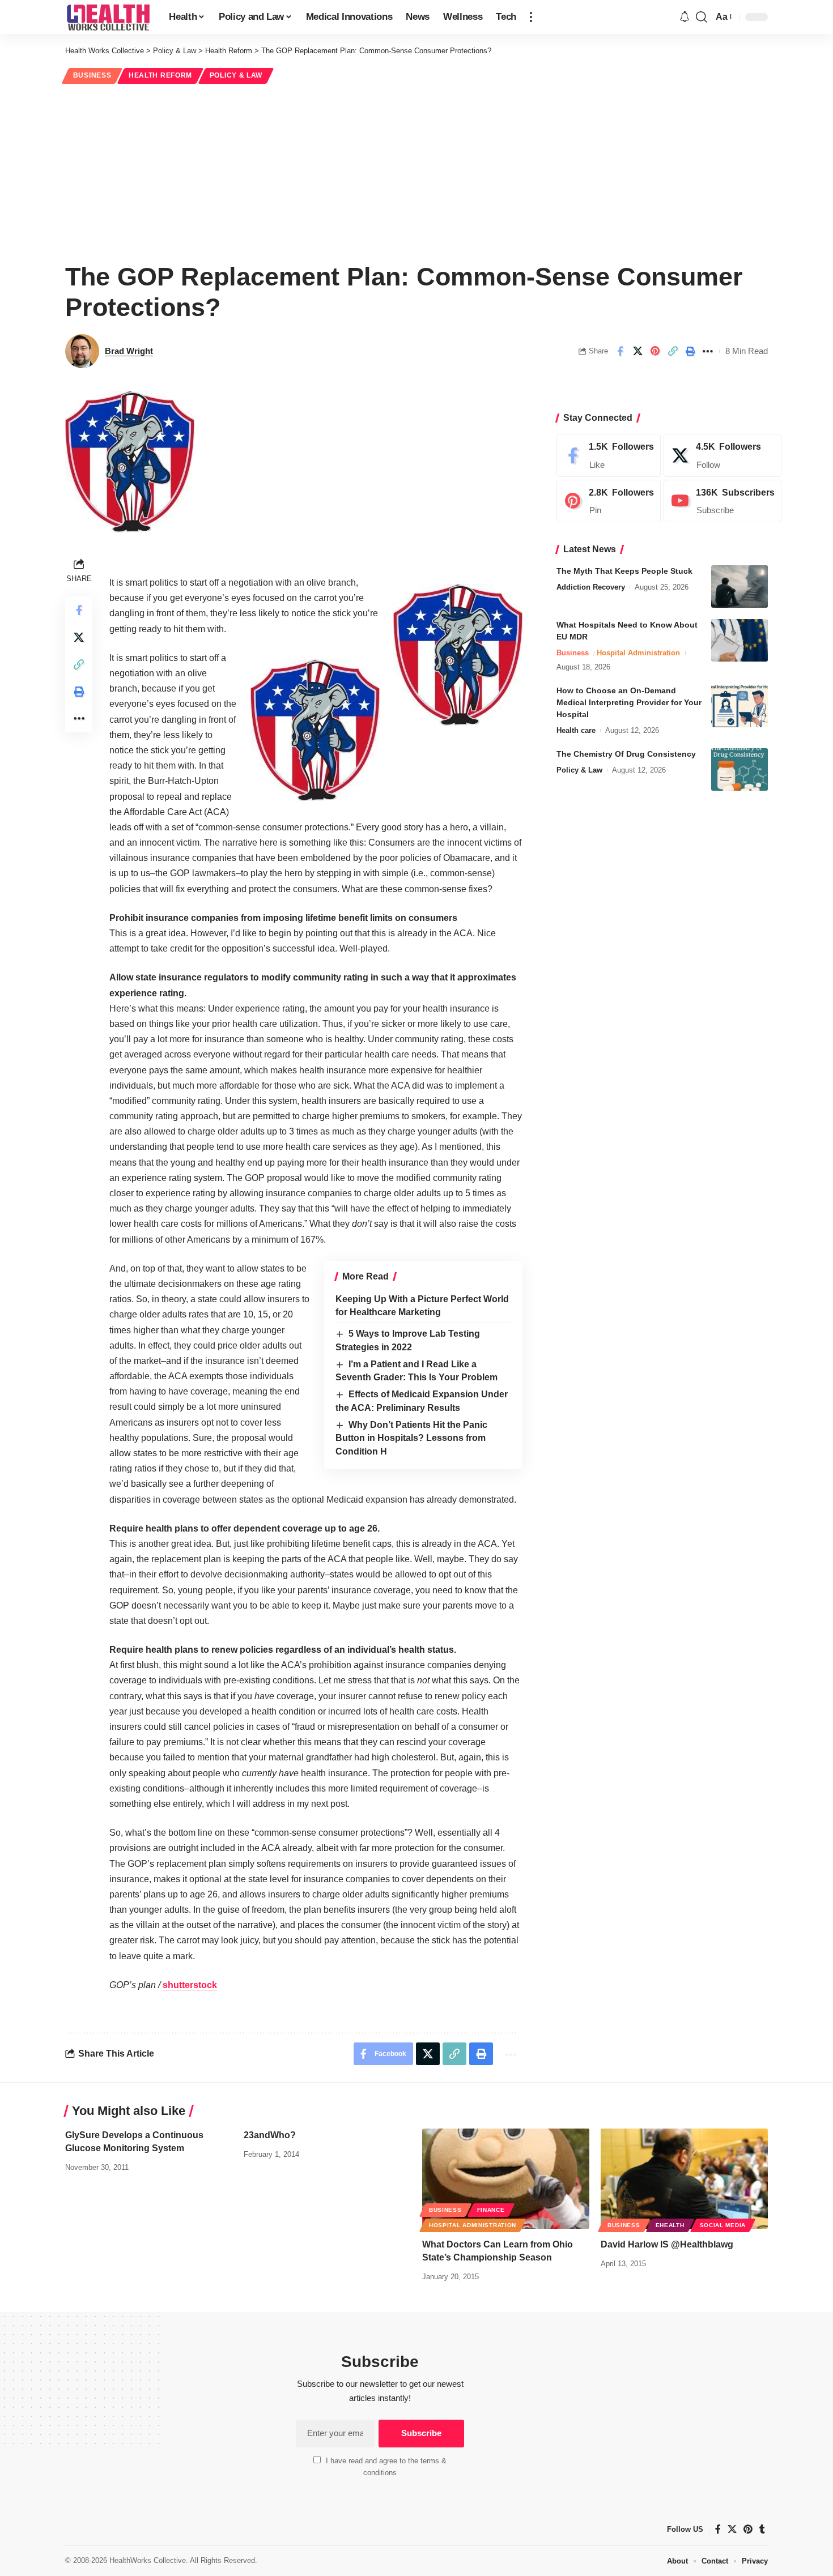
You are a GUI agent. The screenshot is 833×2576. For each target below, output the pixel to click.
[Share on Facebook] (620, 351)
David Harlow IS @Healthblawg (667, 2244)
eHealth (670, 2225)
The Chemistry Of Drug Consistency (626, 754)
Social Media (723, 2225)
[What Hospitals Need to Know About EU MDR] (739, 640)
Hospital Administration (638, 653)
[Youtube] (722, 501)
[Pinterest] (609, 501)
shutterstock (190, 1985)
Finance (491, 2210)
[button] (531, 17)
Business (92, 75)
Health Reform (160, 75)
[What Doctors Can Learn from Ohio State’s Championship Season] (506, 2179)
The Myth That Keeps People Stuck (624, 571)
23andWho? (270, 2135)
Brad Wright (129, 351)
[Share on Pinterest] (655, 351)
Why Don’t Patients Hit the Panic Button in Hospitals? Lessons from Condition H (411, 1438)
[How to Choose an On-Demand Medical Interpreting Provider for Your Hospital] (739, 706)
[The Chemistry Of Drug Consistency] (739, 769)
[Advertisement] (416, 171)
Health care (576, 730)
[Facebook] (609, 455)
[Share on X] (637, 351)
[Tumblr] (762, 2529)
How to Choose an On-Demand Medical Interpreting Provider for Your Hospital (629, 702)
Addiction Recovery (591, 587)
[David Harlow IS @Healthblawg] (684, 2179)
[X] (722, 455)
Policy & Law (236, 75)
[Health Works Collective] (108, 17)
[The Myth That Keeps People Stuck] (739, 587)
